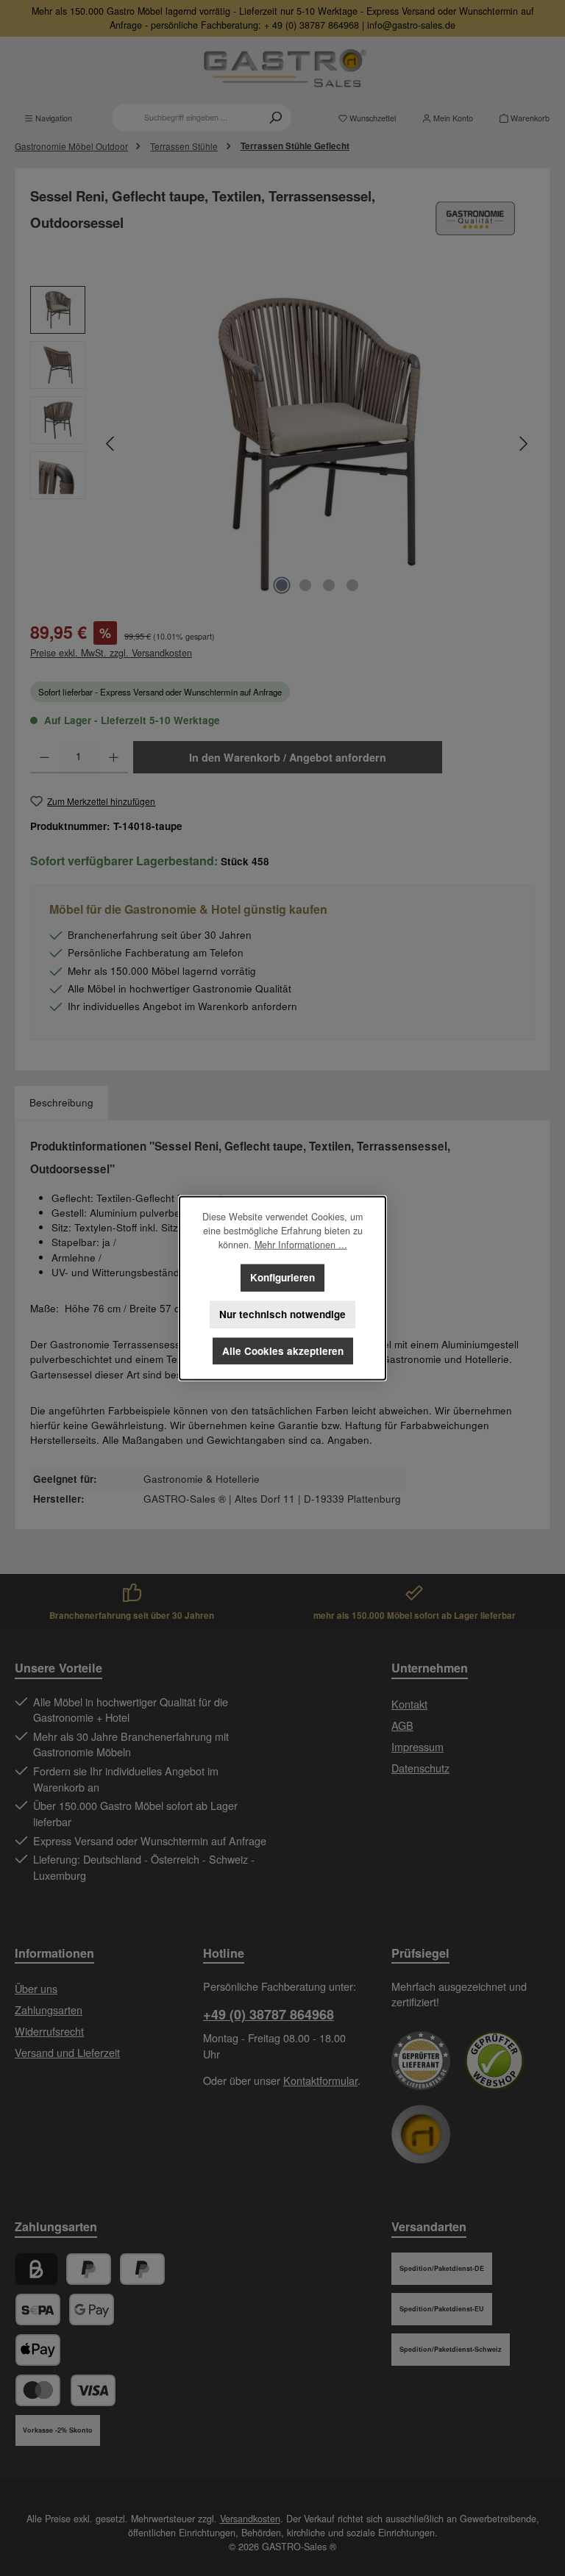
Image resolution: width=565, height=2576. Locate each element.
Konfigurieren (282, 1277)
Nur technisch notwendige (282, 1314)
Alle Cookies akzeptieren (283, 1351)
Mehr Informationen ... (301, 1245)
